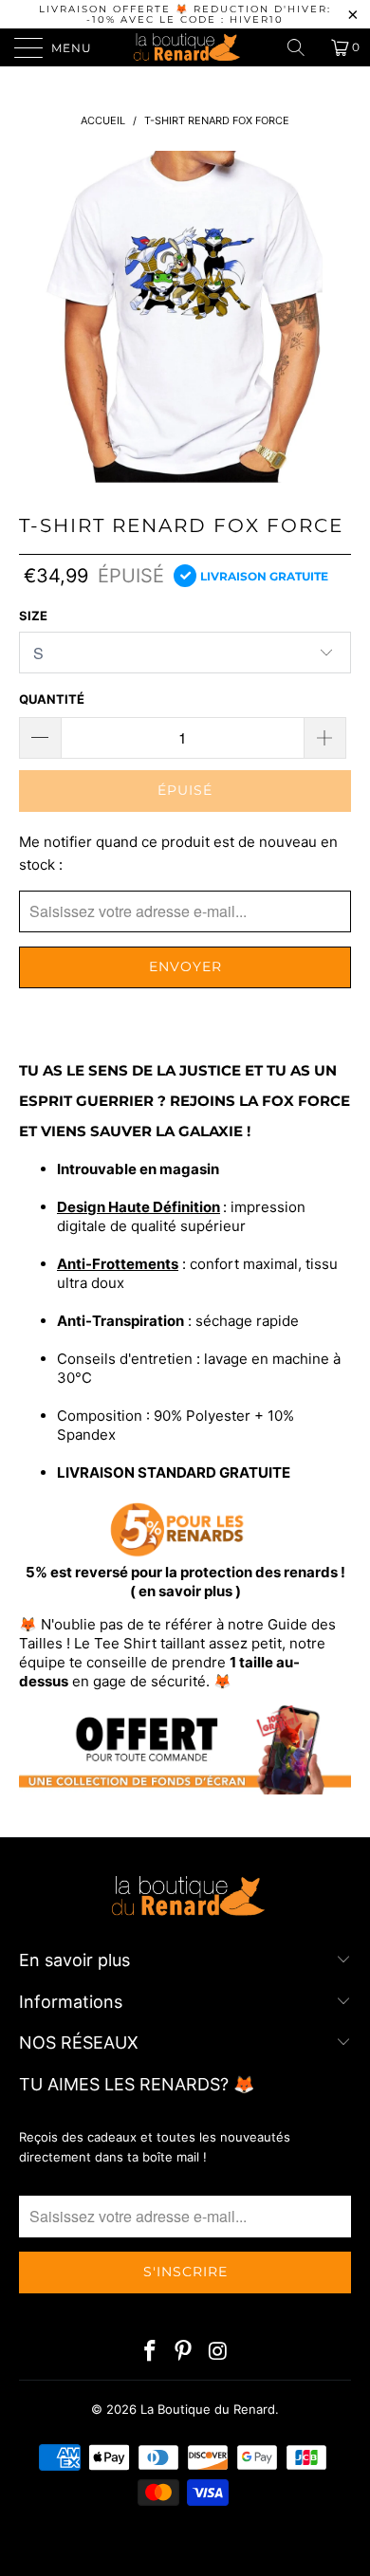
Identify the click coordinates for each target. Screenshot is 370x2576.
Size (33, 616)
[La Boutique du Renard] (185, 47)
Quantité (52, 699)
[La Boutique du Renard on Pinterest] (184, 2353)
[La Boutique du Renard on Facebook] (150, 2353)
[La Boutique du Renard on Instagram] (218, 2353)
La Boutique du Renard (208, 2409)
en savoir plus (185, 1591)
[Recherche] (303, 47)
